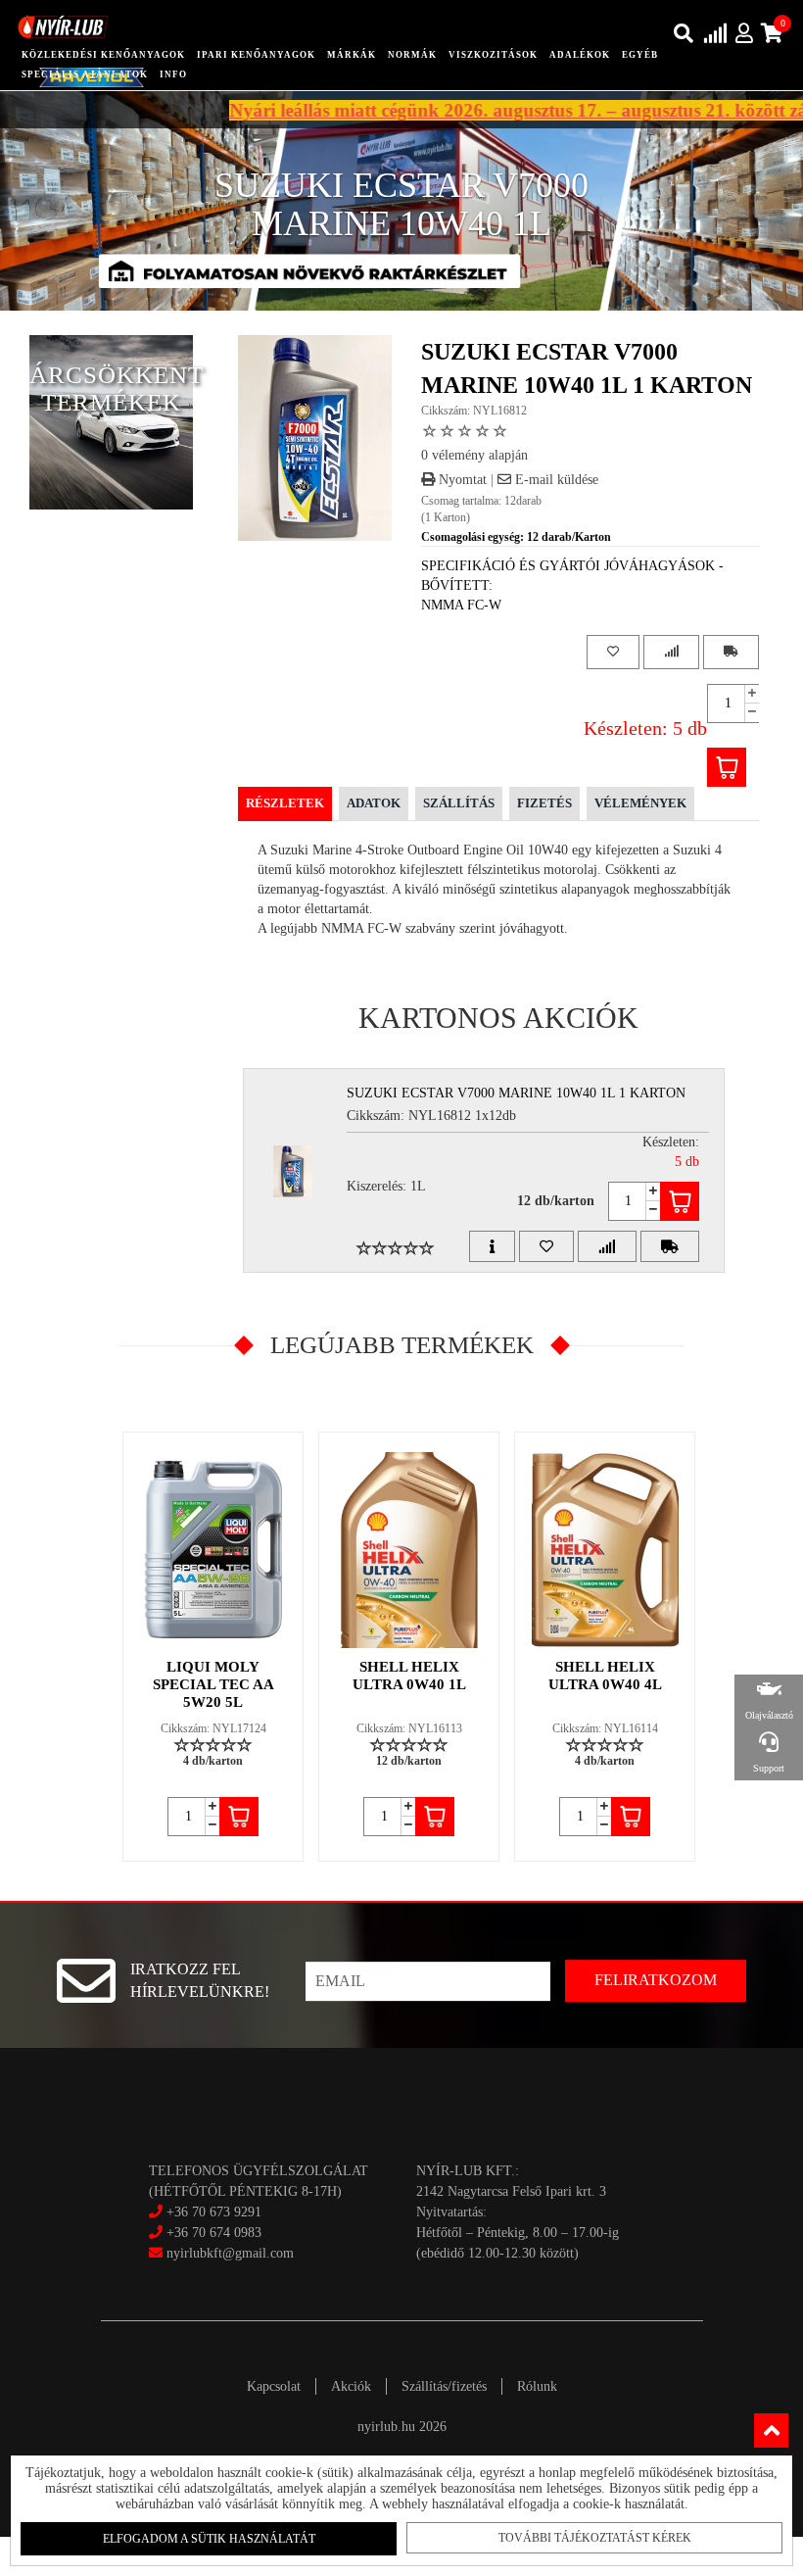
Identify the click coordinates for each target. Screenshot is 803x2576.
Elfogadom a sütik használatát (209, 2539)
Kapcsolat (274, 2386)
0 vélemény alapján (474, 455)
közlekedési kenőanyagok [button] (103, 55)
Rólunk (537, 2386)
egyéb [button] (640, 55)
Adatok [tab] (374, 803)
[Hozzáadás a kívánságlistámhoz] (613, 652)
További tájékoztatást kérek (595, 2538)
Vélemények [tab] (640, 803)
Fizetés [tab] (544, 803)
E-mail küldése (555, 480)
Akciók (351, 2386)
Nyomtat (461, 480)
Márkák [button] (352, 55)
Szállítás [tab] (459, 803)
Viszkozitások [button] (493, 55)
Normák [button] (412, 55)
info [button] (173, 74)
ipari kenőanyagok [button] (256, 55)
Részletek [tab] (285, 803)
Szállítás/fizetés (444, 2386)
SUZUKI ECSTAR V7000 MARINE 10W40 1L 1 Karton (516, 1093)
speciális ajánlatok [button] (85, 74)
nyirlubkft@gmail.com (228, 2253)
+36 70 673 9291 (214, 2212)
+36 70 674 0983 (214, 2233)
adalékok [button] (580, 55)
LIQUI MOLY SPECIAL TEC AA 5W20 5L (213, 1684)
